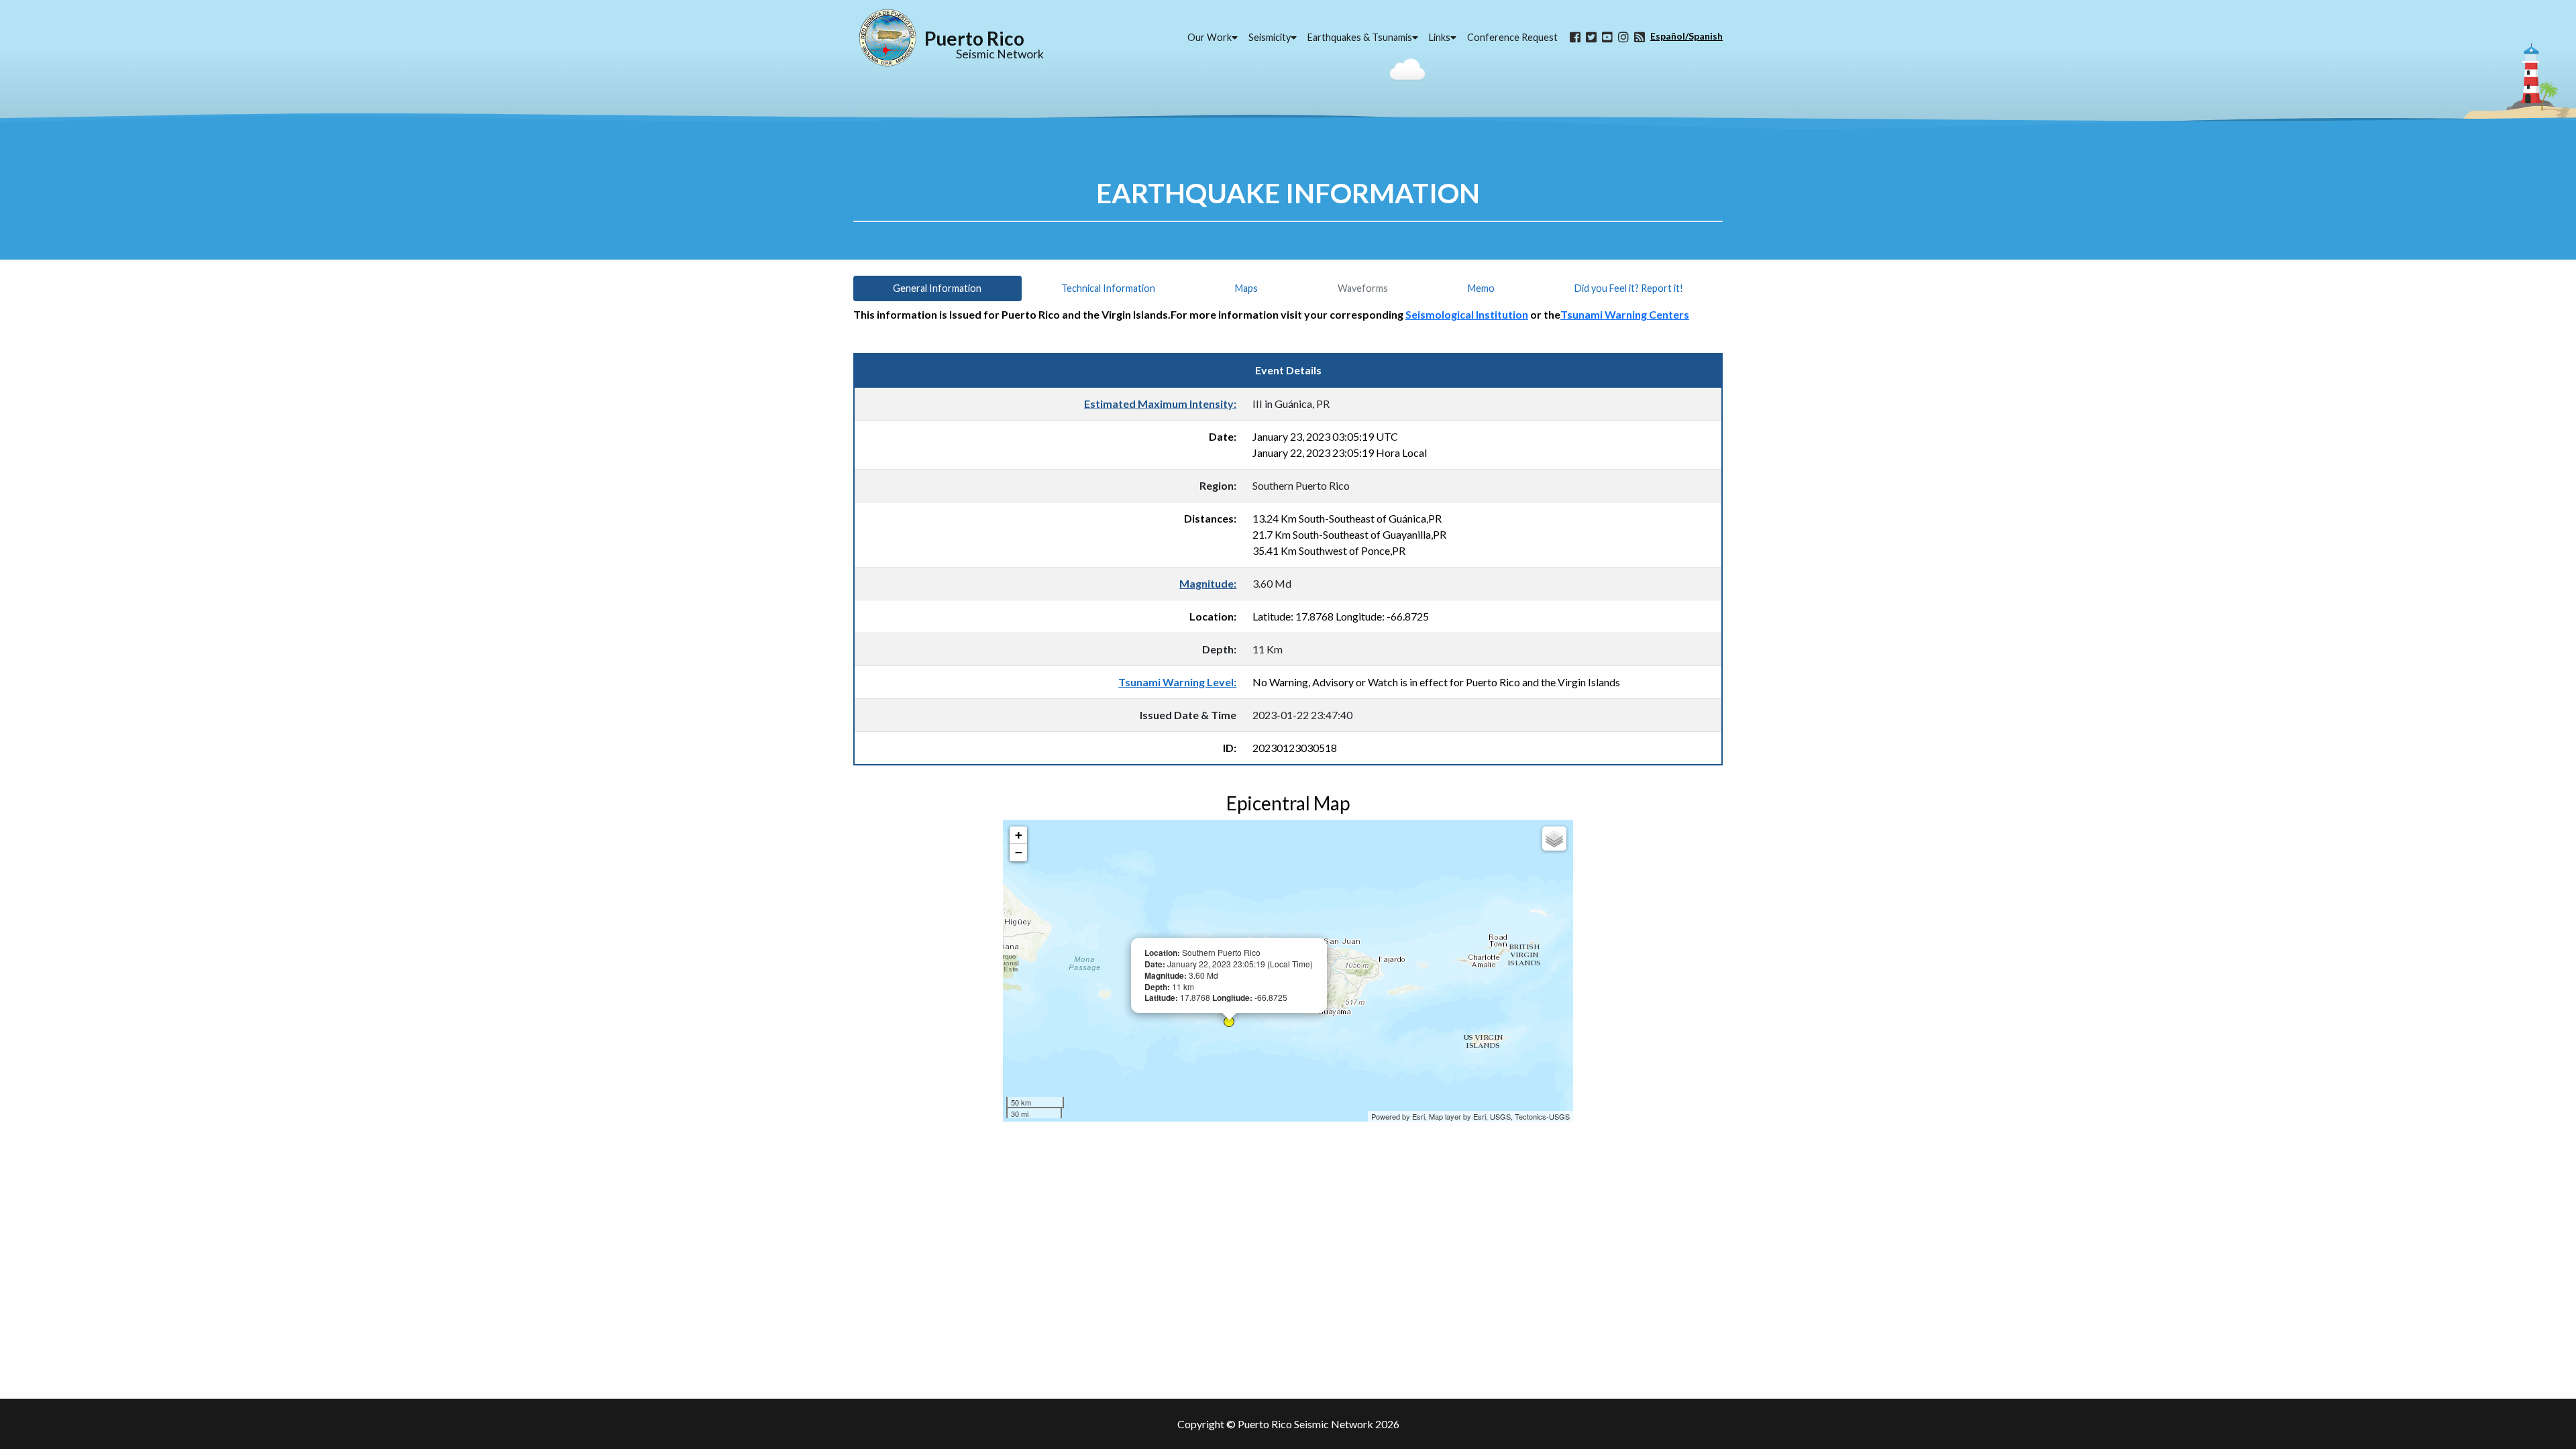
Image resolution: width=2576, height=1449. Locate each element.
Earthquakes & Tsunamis (1360, 37)
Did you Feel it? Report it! (1629, 288)
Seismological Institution (1467, 314)
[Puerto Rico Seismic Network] (888, 38)
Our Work (1210, 37)
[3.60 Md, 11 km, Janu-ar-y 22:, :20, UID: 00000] (1229, 1022)
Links (1440, 37)
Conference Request (1512, 37)
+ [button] (1019, 835)
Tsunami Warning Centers (1625, 314)
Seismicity (1270, 37)
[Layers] (1554, 839)
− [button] (1019, 852)
